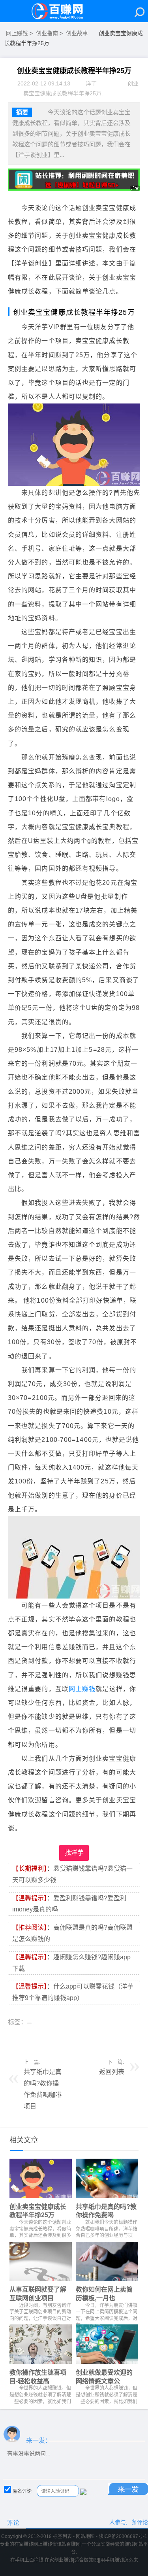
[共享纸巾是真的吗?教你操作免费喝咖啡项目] (107, 2180)
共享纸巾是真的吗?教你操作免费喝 (106, 2211)
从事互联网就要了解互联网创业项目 (38, 2293)
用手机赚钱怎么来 (119, 2560)
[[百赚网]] (61, 11)
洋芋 (91, 83)
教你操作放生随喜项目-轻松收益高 (38, 2376)
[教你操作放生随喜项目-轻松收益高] (41, 2346)
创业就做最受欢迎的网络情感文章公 (104, 2376)
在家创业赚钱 (59, 2560)
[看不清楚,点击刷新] (83, 2492)
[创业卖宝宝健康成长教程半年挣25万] (41, 2180)
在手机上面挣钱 (27, 2560)
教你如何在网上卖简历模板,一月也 (104, 2293)
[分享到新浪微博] (41, 2039)
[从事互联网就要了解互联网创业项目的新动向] (41, 2263)
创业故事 (77, 33)
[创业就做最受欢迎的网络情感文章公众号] (107, 2346)
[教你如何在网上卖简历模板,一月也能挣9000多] (107, 2263)
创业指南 (47, 33)
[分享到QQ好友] (27, 2039)
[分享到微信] (14, 2039)
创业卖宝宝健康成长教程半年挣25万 (38, 2211)
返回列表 (112, 2072)
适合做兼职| (87, 2560)
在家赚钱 (24, 2544)
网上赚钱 (17, 33)
